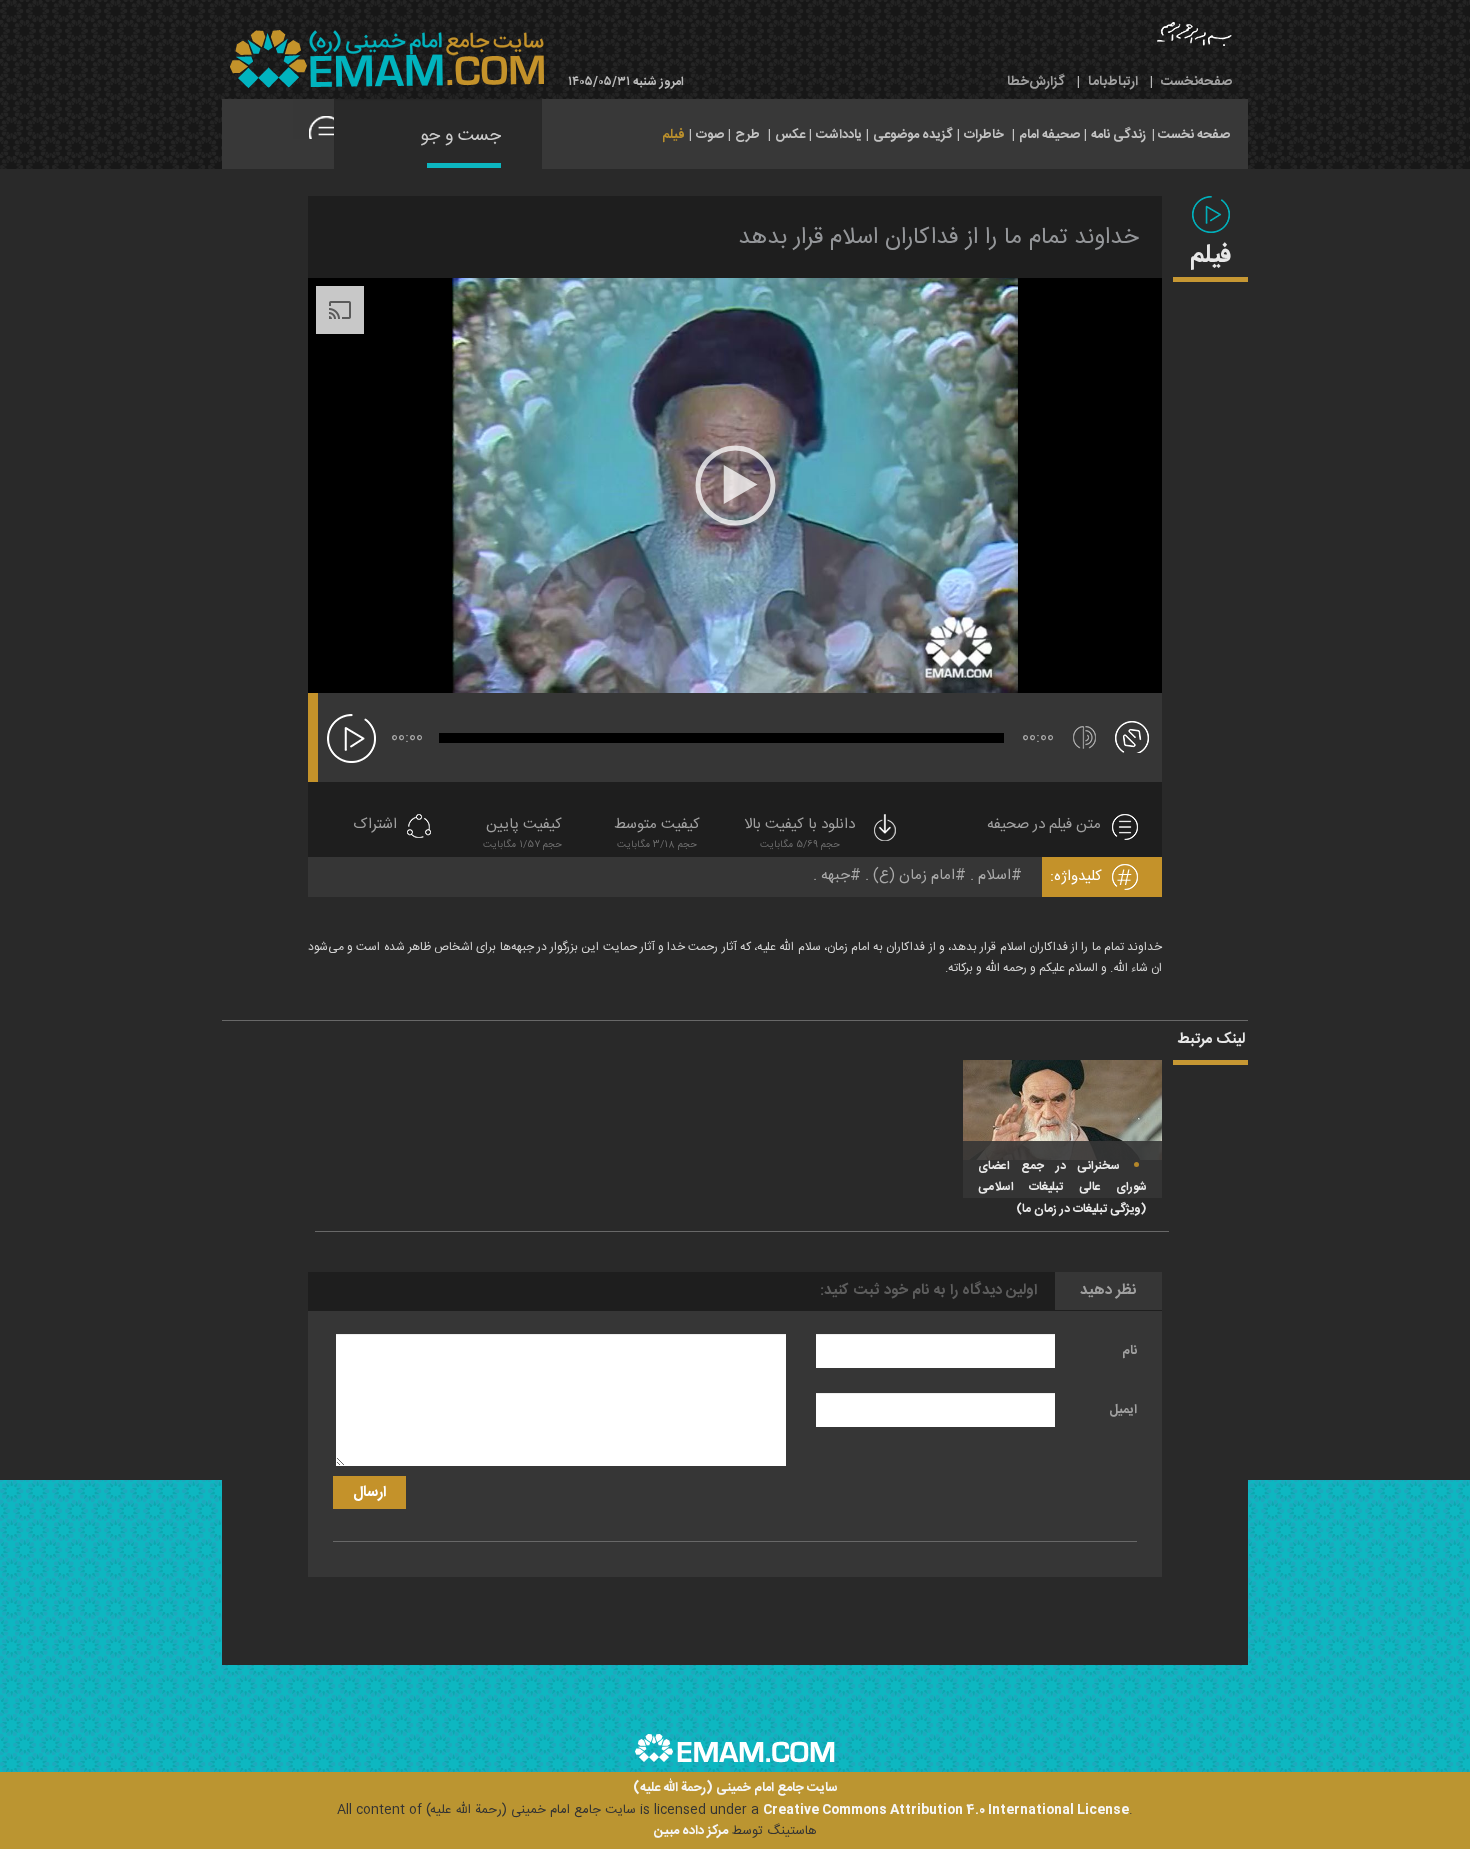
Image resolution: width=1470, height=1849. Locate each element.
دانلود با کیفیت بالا (799, 834)
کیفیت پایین (522, 834)
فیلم (673, 135)
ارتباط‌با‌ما (1113, 82)
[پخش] (351, 738)
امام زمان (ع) (914, 875)
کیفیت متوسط (657, 834)
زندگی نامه (1118, 135)
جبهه (835, 875)
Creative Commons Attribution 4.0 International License (946, 1810)
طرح (747, 135)
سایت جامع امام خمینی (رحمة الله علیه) (735, 1788)
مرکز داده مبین (691, 1831)
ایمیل (1123, 1410)
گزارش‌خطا (1036, 82)
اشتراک (375, 825)
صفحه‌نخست (1196, 82)
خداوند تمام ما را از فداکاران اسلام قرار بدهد (938, 238)
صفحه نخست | (1191, 133)
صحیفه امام (1049, 135)
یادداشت (839, 135)
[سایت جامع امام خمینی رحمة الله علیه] (387, 59)
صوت (710, 135)
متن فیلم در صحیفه (1044, 825)
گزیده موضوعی (913, 135)
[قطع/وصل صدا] (1084, 737)
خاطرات (984, 135)
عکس (790, 135)
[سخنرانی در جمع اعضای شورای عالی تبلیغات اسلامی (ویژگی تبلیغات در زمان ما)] (1062, 1110)
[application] (735, 485)
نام (1129, 1351)
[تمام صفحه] (1132, 736)
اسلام (994, 875)
